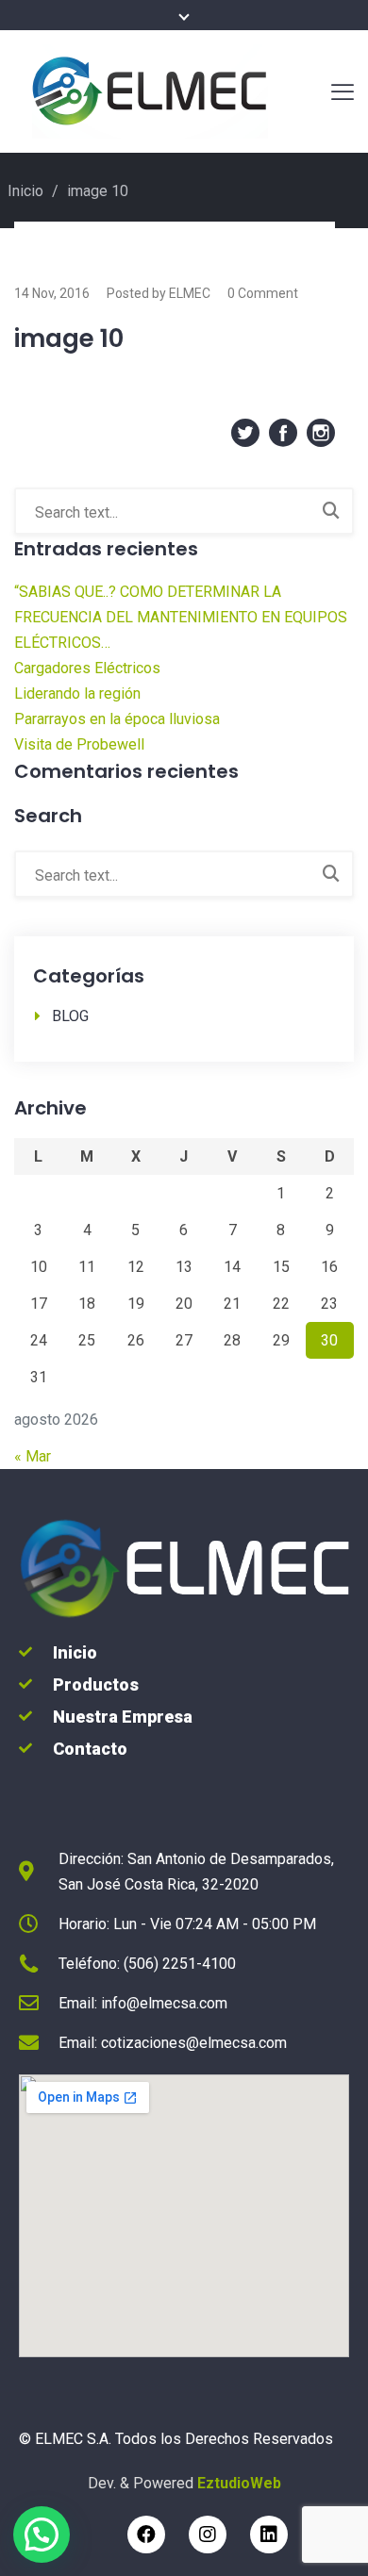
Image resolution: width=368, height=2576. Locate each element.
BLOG (70, 1016)
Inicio (25, 191)
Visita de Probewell (79, 744)
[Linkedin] (269, 2535)
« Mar (33, 1456)
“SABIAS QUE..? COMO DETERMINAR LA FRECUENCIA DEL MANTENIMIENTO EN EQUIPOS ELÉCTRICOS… (181, 617)
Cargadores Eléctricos (87, 668)
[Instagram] (208, 2535)
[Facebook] (146, 2535)
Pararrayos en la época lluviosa (117, 719)
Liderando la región (77, 694)
